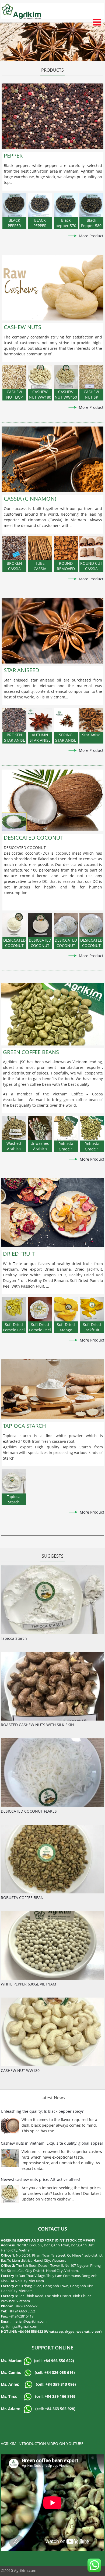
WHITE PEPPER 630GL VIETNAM (29, 1984)
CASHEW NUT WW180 (20, 2070)
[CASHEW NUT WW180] (40, 377)
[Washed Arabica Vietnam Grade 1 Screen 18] (14, 1128)
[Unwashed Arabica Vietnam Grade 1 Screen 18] (40, 1128)
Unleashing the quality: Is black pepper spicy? (42, 2111)
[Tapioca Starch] (14, 1481)
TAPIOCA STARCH (24, 1426)
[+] (52, 116)
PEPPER (13, 156)
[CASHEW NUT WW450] (66, 377)
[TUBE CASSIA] (40, 548)
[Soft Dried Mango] (66, 1309)
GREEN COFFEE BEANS (31, 1052)
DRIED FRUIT (19, 1254)
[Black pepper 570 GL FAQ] (66, 205)
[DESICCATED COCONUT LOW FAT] (40, 925)
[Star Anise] (91, 720)
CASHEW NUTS (22, 327)
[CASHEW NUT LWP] (14, 377)
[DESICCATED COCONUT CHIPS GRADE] (66, 925)
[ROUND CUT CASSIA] (91, 548)
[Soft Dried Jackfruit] (92, 1309)
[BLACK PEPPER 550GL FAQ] (40, 205)
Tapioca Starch (14, 1638)
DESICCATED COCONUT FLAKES (29, 1811)
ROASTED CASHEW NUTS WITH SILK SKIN (37, 1725)
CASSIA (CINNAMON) (30, 499)
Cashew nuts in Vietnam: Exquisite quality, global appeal (52, 2143)
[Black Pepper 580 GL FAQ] (91, 205)
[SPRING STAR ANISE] (66, 720)
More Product (91, 236)
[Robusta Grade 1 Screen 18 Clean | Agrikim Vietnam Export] (92, 1128)
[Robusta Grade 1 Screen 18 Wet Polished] (66, 1128)
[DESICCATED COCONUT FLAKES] (91, 925)
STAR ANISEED (22, 670)
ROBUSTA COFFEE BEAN (22, 1898)
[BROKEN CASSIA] (14, 548)
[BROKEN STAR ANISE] (14, 720)
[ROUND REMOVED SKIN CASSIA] (66, 548)
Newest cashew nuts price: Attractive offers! (41, 2179)
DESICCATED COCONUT (34, 838)
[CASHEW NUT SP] (91, 377)
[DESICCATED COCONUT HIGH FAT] (14, 925)
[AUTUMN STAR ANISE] (40, 720)
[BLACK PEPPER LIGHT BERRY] (14, 205)
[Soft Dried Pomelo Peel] (40, 1309)
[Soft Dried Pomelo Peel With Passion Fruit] (14, 1309)
